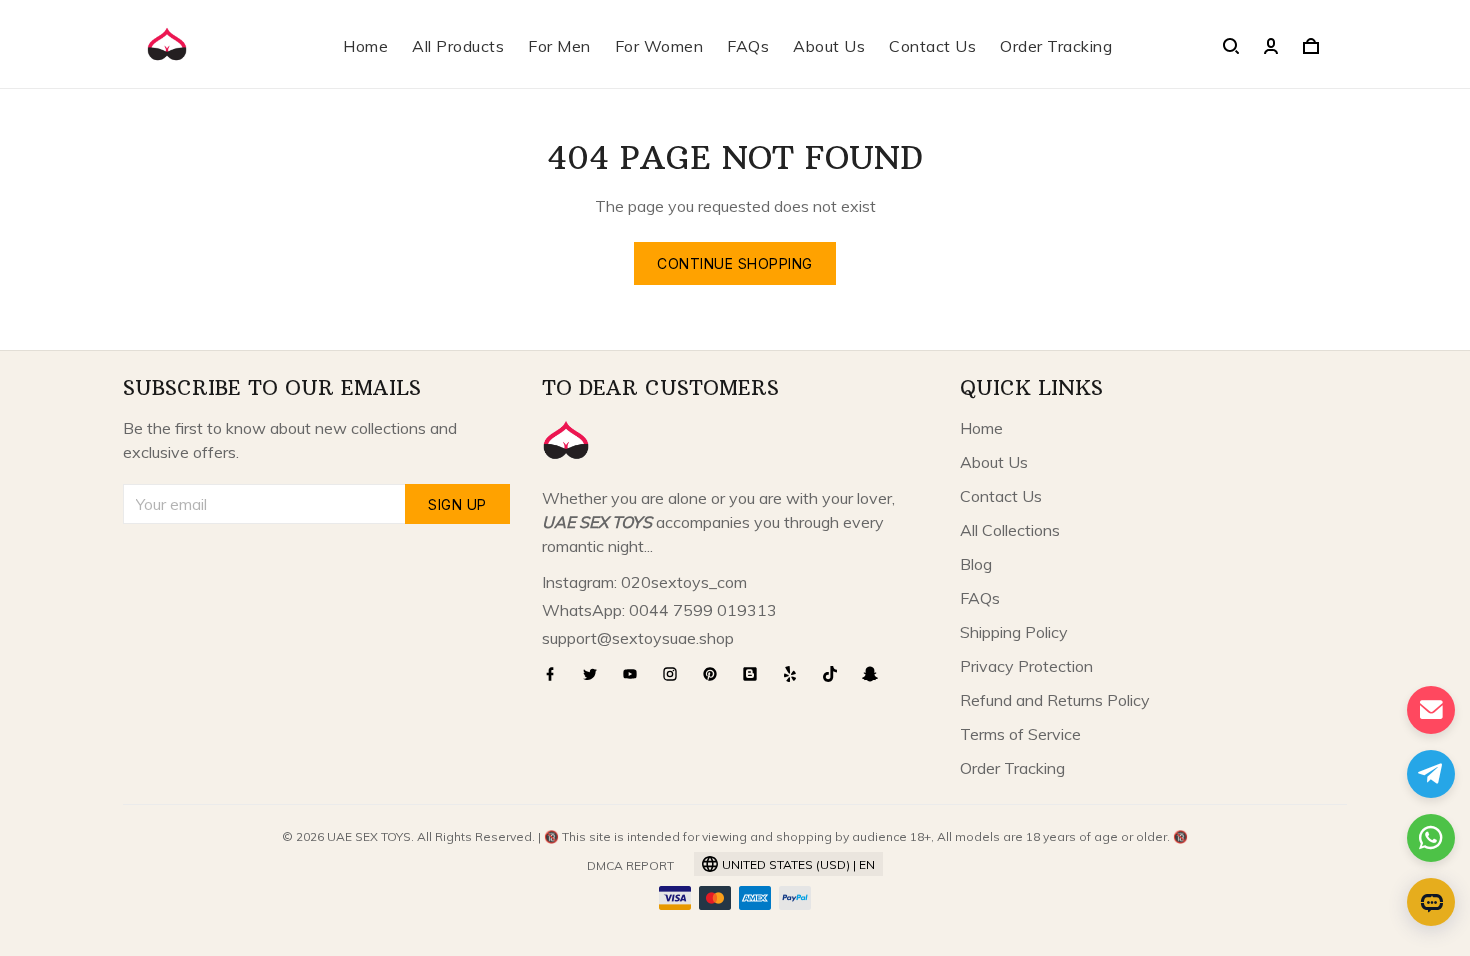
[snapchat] (876, 674)
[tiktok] (836, 674)
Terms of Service (1020, 734)
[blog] (756, 674)
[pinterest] (716, 674)
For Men (559, 46)
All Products (458, 46)
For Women (659, 46)
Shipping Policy (1014, 632)
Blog (976, 564)
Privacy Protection (1026, 666)
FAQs (748, 46)
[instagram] (676, 674)
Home (365, 46)
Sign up (457, 504)
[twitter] (596, 674)
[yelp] (796, 674)
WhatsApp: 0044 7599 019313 (659, 610)
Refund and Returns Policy (1055, 700)
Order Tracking (1056, 46)
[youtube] (636, 674)
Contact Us (932, 46)
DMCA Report (630, 865)
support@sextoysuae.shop (638, 638)
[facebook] (556, 674)
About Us (829, 46)
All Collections (1010, 530)
